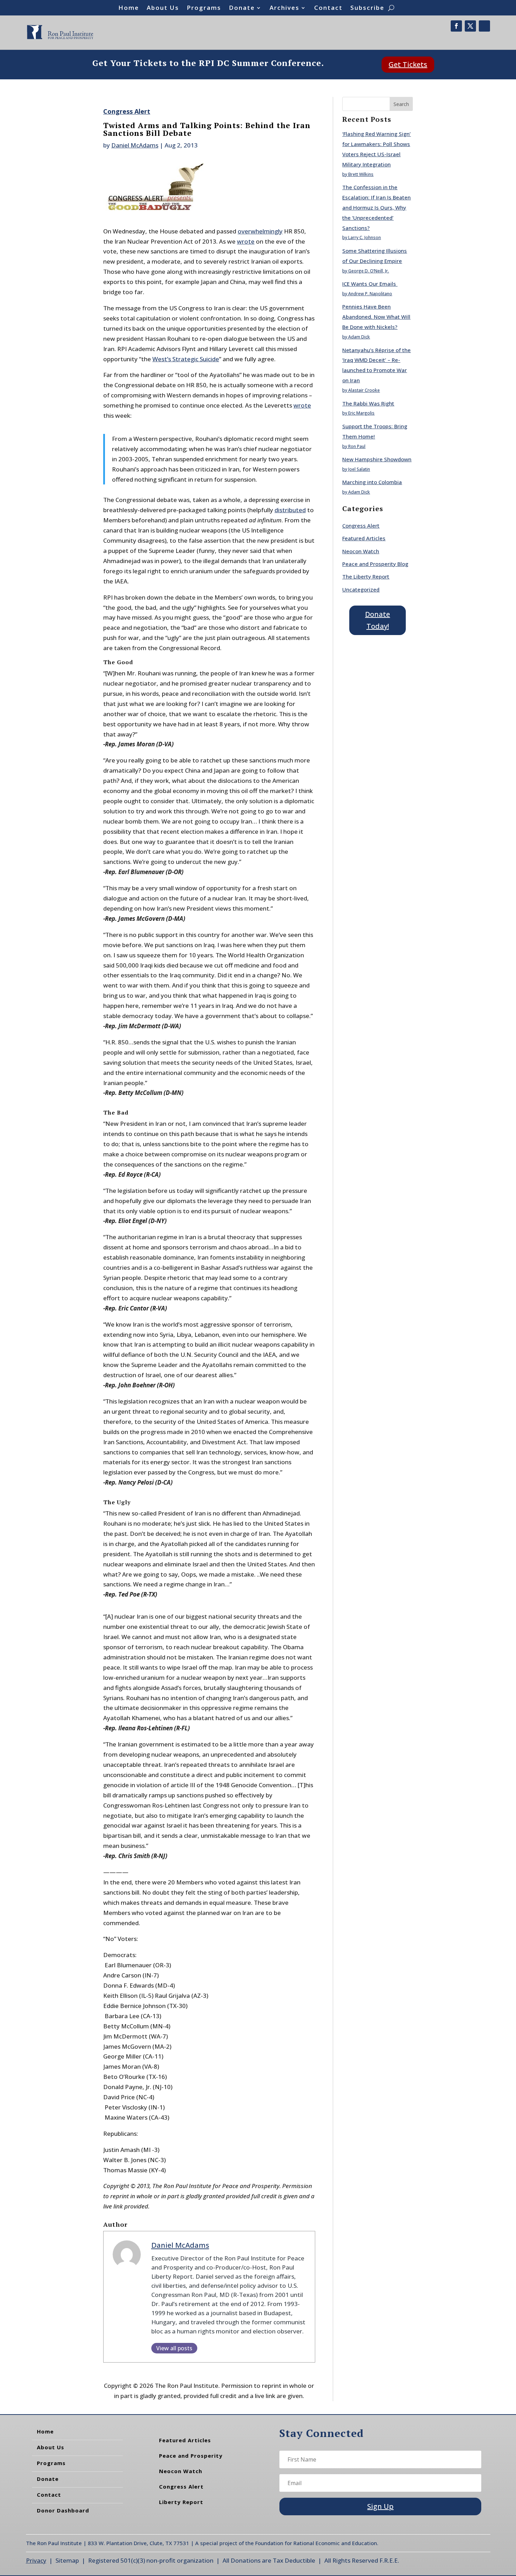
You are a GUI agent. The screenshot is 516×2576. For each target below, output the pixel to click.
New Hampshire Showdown (377, 459)
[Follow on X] (470, 26)
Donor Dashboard (63, 2510)
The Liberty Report (366, 576)
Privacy (36, 2560)
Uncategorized (361, 589)
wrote (246, 241)
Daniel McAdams (135, 145)
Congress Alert (127, 111)
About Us (163, 8)
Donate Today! (378, 620)
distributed (290, 510)
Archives (285, 8)
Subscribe (367, 8)
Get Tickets (408, 64)
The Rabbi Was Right (368, 403)
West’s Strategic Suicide (186, 359)
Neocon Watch (361, 551)
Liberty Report (181, 2502)
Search (401, 104)
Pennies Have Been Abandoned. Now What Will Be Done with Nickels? (376, 317)
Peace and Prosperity (191, 2456)
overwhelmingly (260, 231)
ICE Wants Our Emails (370, 284)
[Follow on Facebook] (456, 26)
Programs (204, 8)
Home (129, 8)
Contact (328, 8)
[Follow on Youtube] (484, 26)
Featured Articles (364, 538)
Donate (242, 8)
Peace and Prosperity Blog (375, 564)
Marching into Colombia (372, 482)
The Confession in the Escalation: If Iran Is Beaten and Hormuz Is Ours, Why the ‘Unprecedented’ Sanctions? (376, 207)
